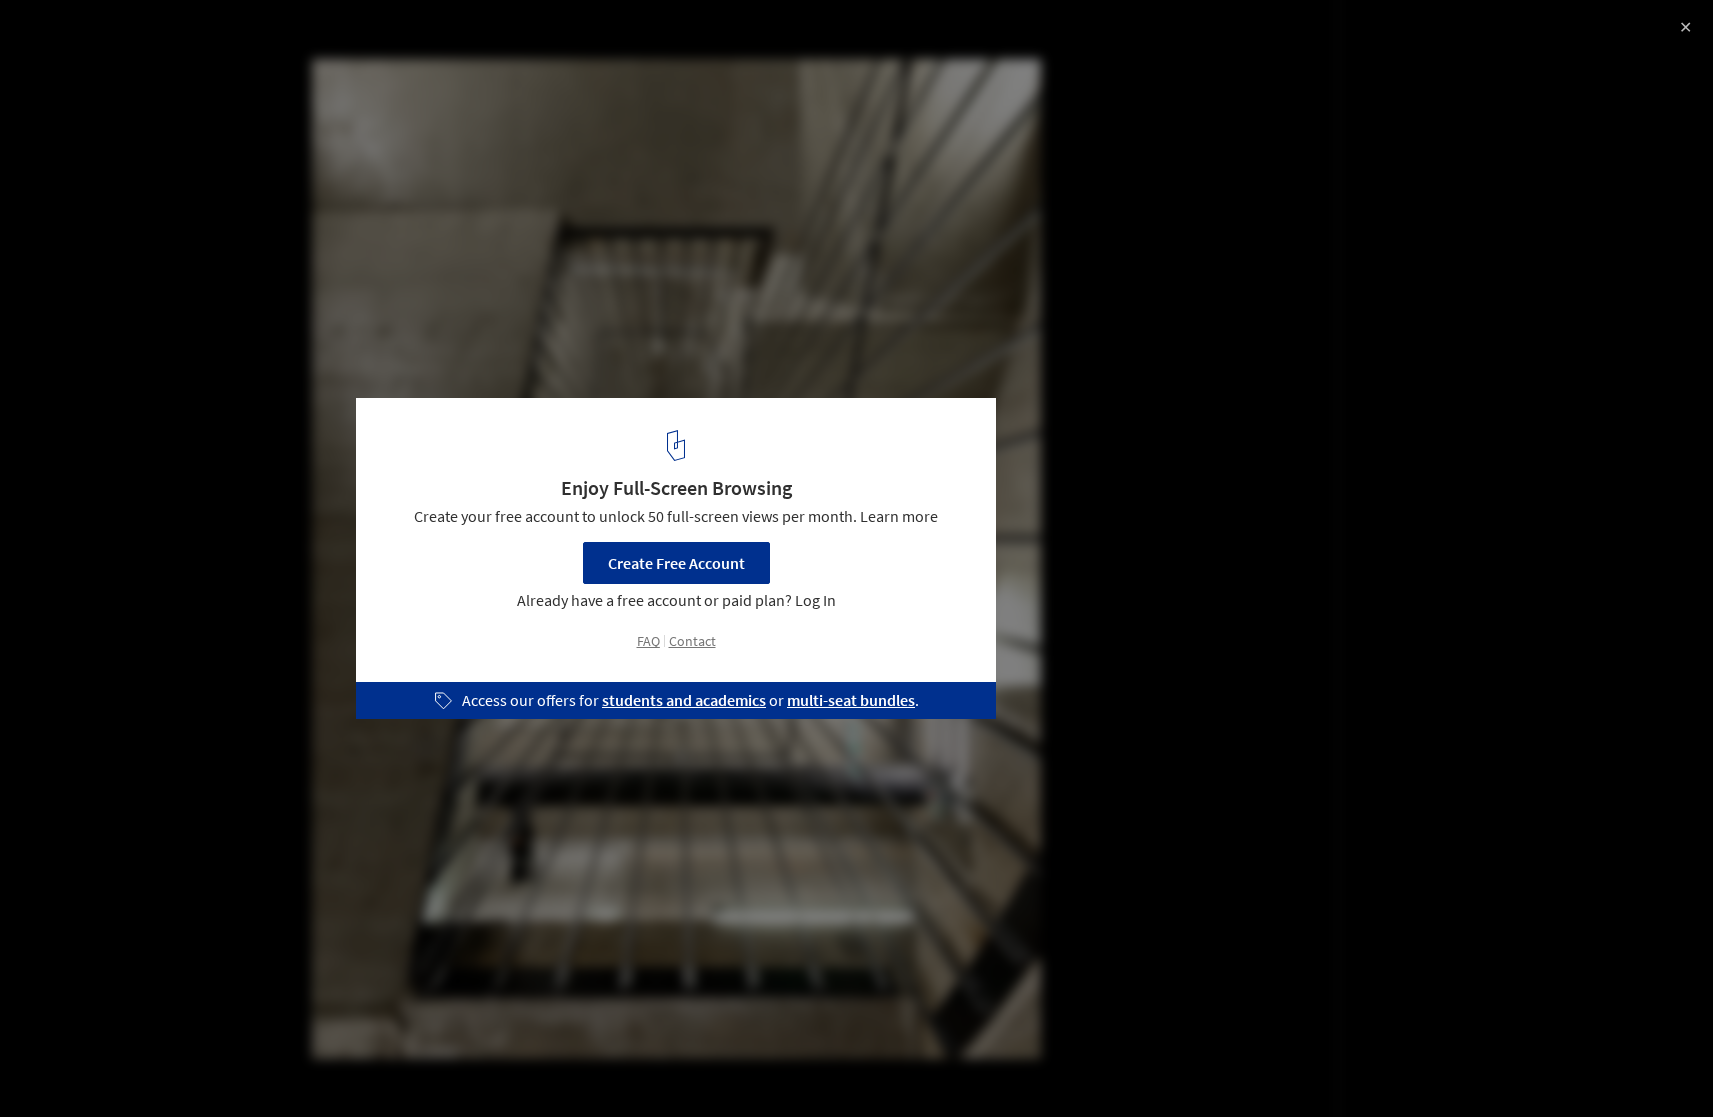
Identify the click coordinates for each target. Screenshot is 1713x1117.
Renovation (69, 1066)
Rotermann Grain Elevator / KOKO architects (242, 36)
